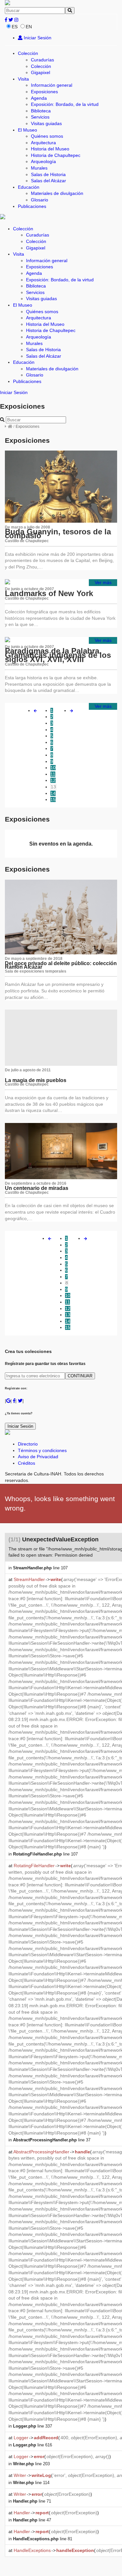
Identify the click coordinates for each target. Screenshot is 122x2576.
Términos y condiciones (42, 1450)
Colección (28, 53)
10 (53, 768)
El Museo (27, 130)
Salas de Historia (48, 174)
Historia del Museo (50, 149)
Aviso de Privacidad (38, 1457)
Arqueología (43, 161)
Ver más (103, 582)
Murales (39, 168)
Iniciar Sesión (37, 38)
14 (53, 793)
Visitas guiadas (46, 123)
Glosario (40, 200)
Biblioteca (41, 111)
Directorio (28, 1444)
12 (53, 780)
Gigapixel (41, 72)
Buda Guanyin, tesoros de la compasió (58, 534)
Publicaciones (32, 206)
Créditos (27, 1463)
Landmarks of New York (49, 593)
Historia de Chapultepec (56, 155)
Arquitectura (43, 143)
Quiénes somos (47, 136)
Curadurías (42, 60)
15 (53, 799)
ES (15, 27)
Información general (52, 85)
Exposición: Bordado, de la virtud (65, 104)
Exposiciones (44, 92)
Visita (23, 79)
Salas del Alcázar (48, 181)
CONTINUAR (80, 1376)
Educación (29, 187)
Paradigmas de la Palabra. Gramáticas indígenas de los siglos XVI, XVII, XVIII (58, 655)
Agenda (39, 98)
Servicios (40, 117)
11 (53, 774)
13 (53, 787)
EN (29, 27)
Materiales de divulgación (57, 193)
